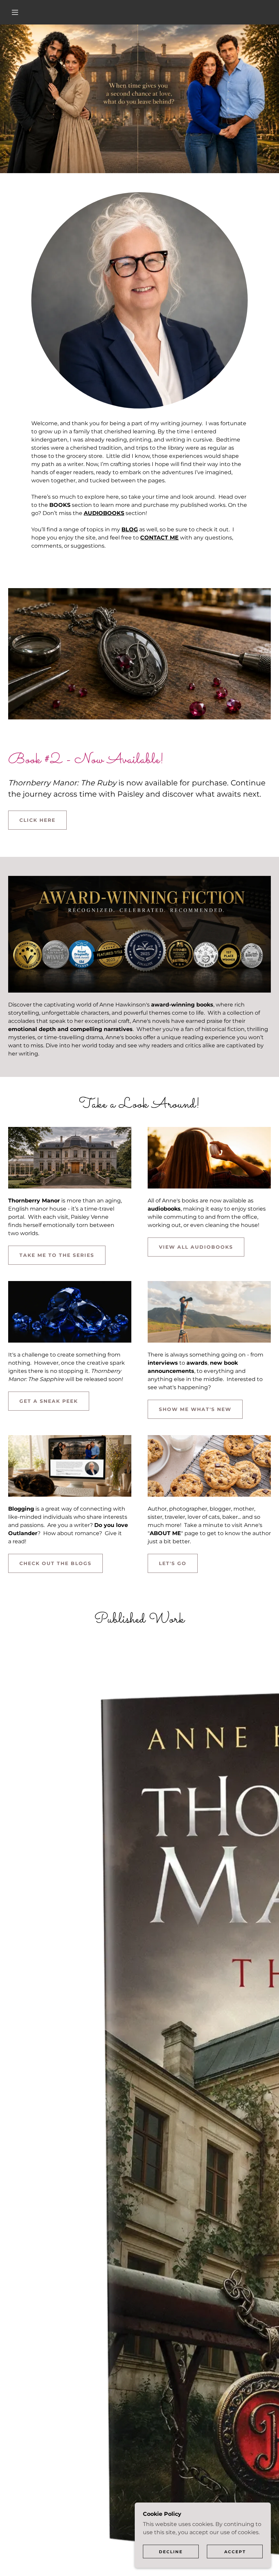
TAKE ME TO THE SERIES (57, 1255)
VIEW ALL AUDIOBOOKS (196, 1247)
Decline (171, 2552)
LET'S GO (173, 1563)
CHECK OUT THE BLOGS (55, 1563)
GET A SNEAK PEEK (49, 1401)
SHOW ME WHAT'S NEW (195, 1409)
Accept (235, 2552)
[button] (15, 12)
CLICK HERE (37, 820)
